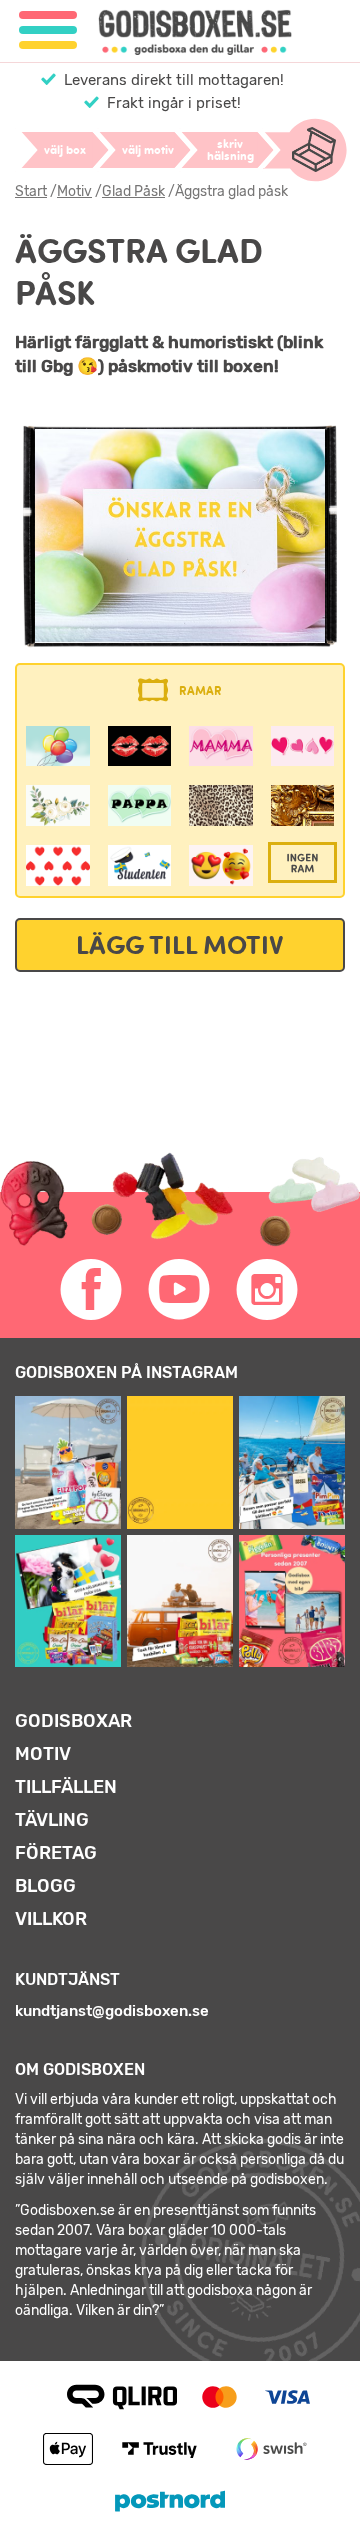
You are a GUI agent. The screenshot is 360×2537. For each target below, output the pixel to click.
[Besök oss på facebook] (92, 1290)
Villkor (51, 1919)
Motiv (74, 191)
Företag (56, 1853)
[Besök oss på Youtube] (180, 1290)
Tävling (52, 1820)
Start (31, 191)
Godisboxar (73, 1721)
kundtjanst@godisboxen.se (112, 2011)
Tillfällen (66, 1787)
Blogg (45, 1886)
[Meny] (48, 30)
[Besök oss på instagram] (268, 1290)
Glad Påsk (133, 191)
